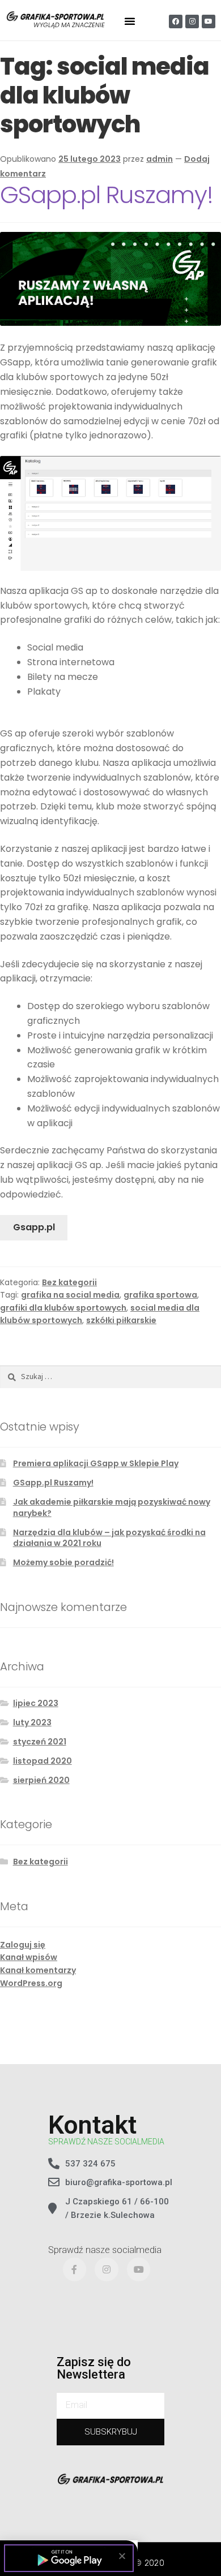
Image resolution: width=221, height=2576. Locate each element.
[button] (122, 2556)
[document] (110, 1288)
